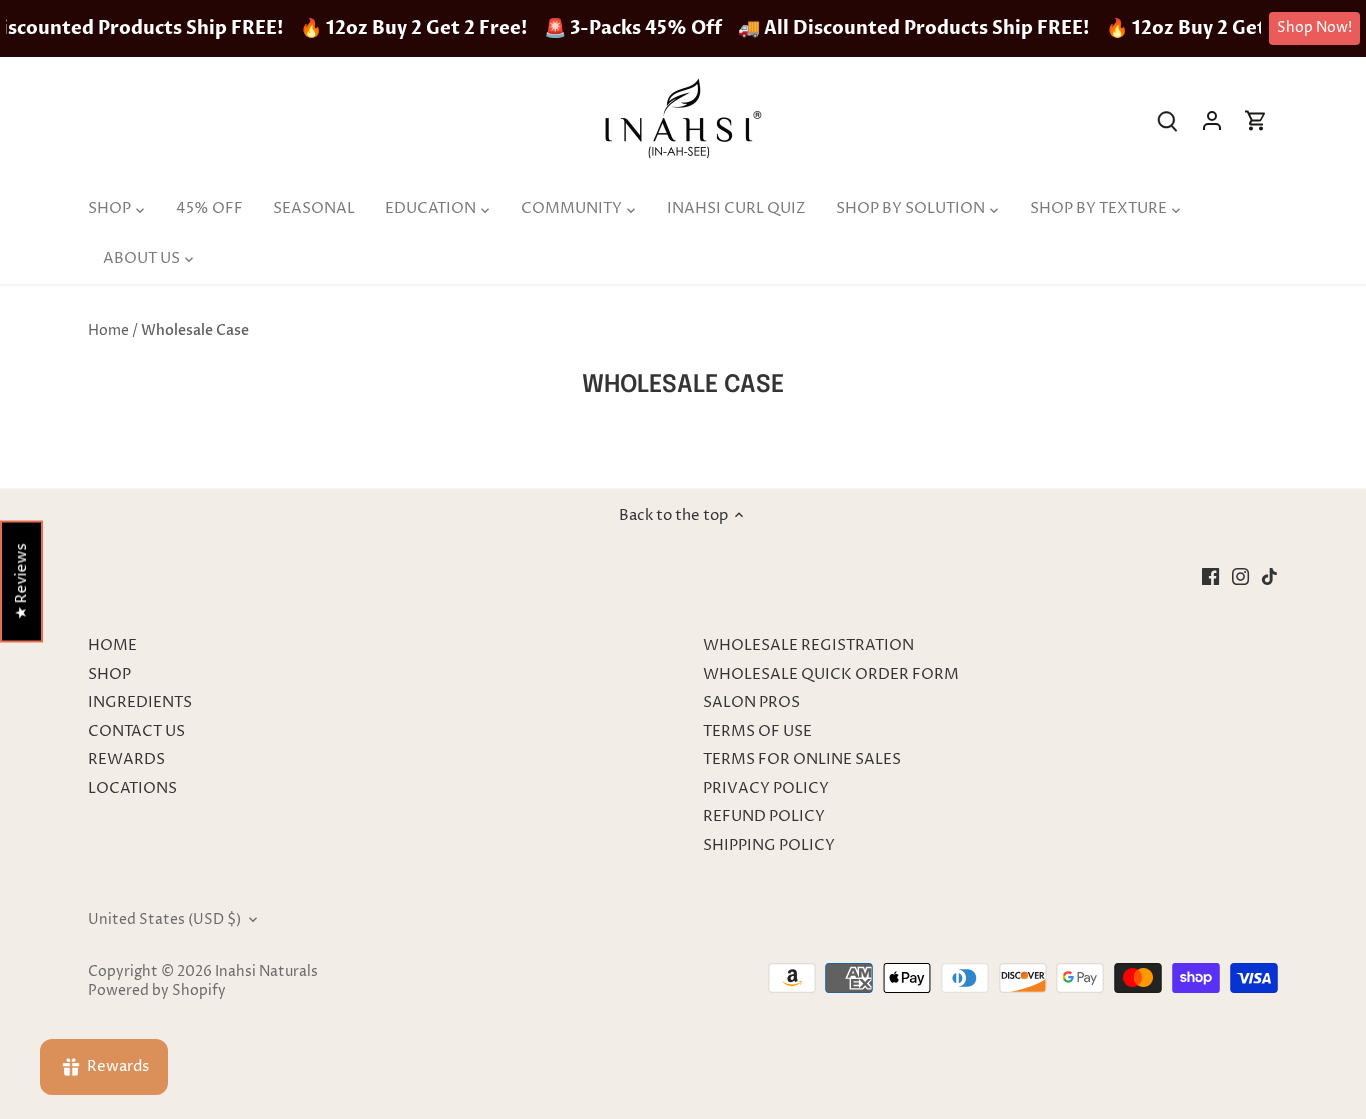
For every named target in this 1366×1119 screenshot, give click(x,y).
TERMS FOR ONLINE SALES (802, 759)
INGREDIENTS (140, 702)
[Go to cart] (1256, 120)
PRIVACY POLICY (766, 788)
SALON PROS (751, 702)
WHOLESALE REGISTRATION (808, 645)
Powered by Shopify (157, 991)
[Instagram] (1240, 576)
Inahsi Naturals (266, 972)
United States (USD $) (164, 920)
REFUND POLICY (764, 816)
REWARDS (126, 759)
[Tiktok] (1269, 576)
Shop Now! (1314, 27)
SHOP (109, 674)
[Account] (1212, 120)
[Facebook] (1210, 576)
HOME (112, 645)
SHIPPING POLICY (769, 845)
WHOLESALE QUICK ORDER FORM (831, 674)
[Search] (1168, 120)
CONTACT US (136, 731)
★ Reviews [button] (21, 581)
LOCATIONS (132, 788)
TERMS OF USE (757, 731)
